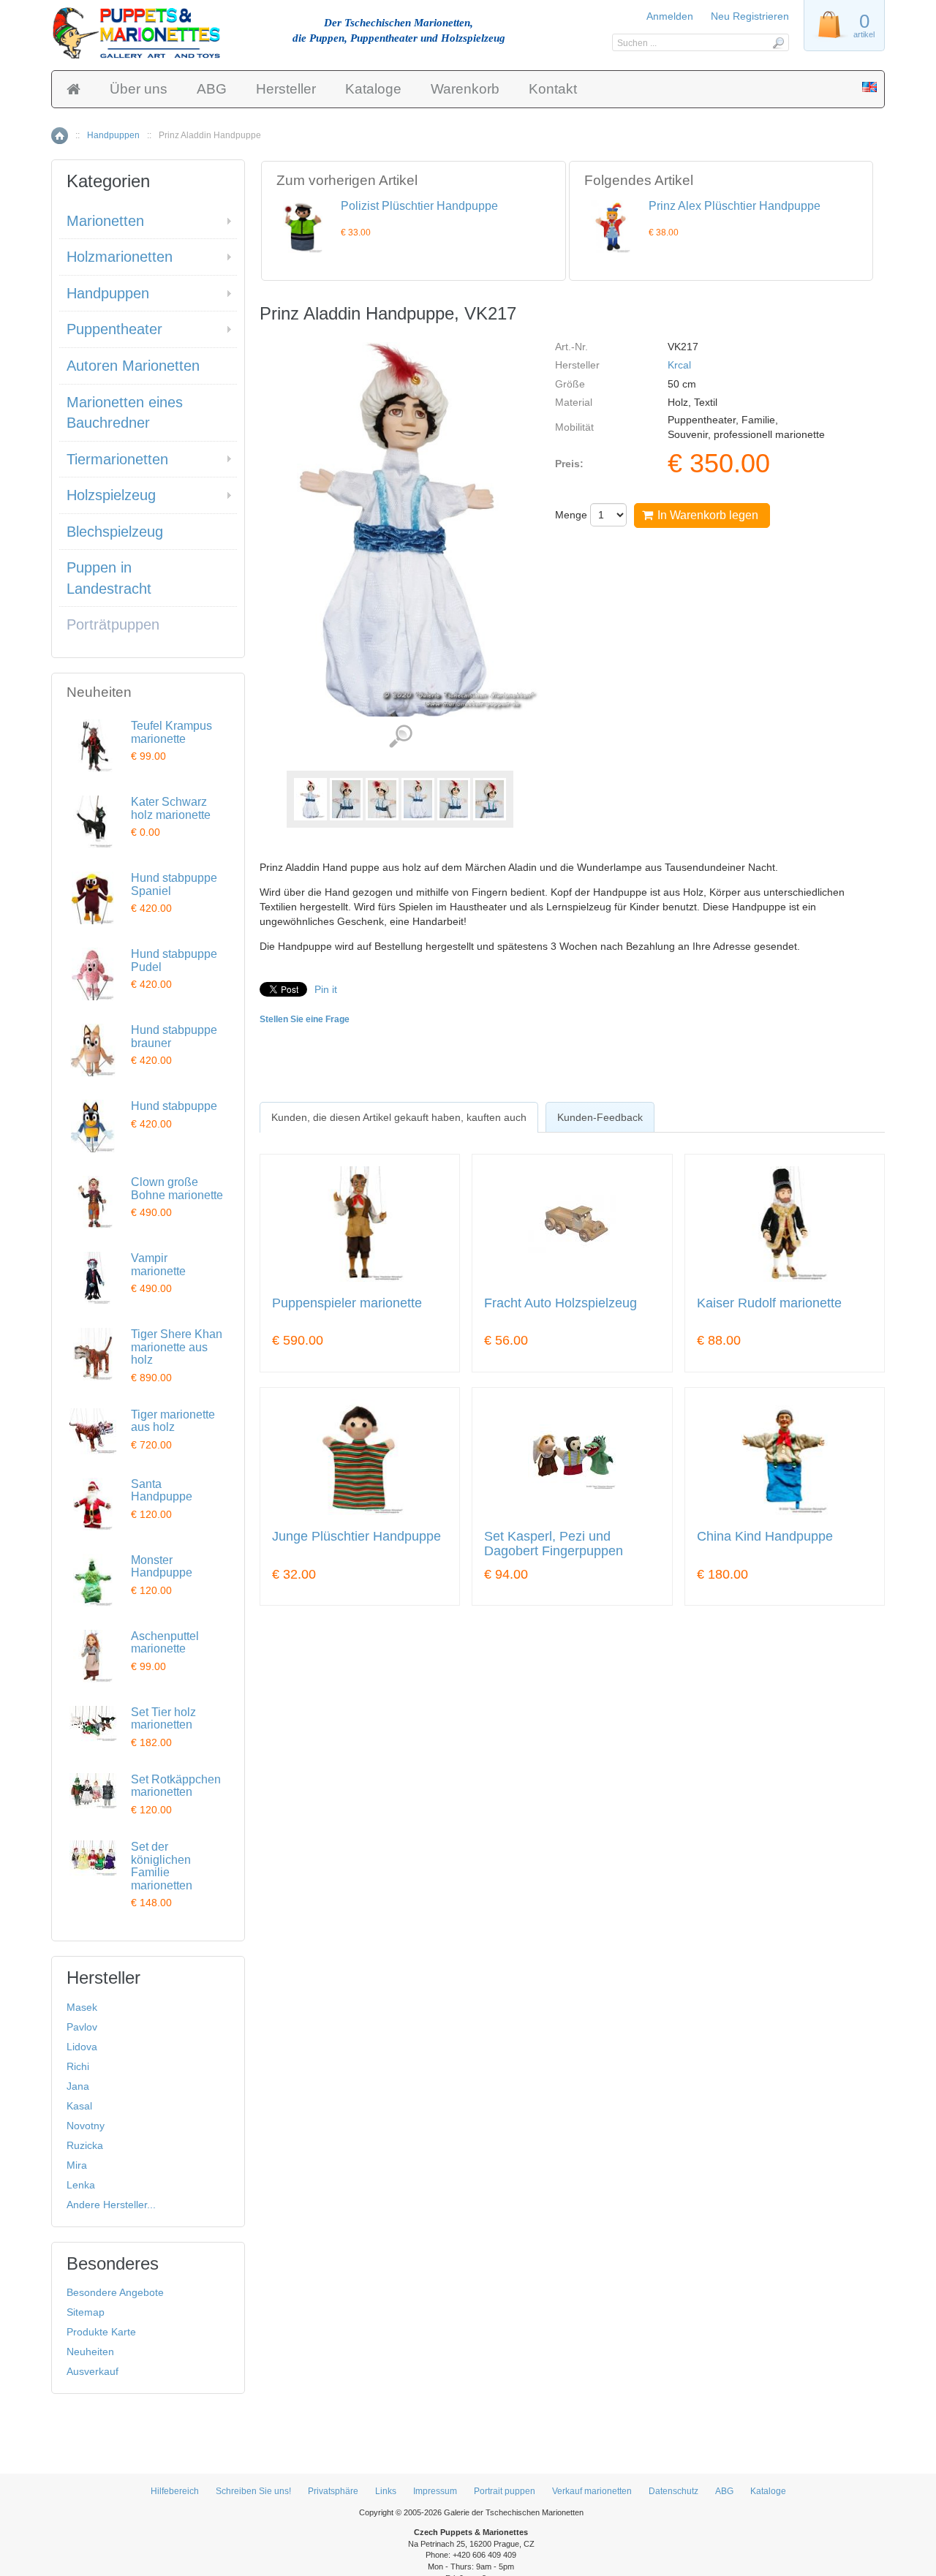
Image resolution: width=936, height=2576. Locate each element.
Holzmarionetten (120, 257)
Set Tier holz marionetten (163, 1719)
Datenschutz (673, 2491)
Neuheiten (90, 2352)
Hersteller (286, 89)
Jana (78, 2086)
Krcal (679, 365)
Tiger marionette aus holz (173, 1421)
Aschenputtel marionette (165, 1643)
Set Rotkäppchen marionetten (176, 1786)
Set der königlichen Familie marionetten (162, 1866)
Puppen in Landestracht (109, 578)
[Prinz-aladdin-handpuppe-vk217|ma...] (310, 799)
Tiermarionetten (117, 459)
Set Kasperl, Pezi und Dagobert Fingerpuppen (554, 1544)
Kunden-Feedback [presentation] (600, 1117)
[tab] (399, 1117)
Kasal (79, 2106)
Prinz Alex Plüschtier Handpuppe (735, 206)
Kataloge (373, 89)
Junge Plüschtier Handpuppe (356, 1537)
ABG (212, 89)
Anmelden (670, 16)
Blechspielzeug (115, 532)
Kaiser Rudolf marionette (769, 1303)
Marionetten (105, 221)
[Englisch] (869, 88)
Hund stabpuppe (174, 1106)
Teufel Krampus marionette (171, 732)
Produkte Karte (101, 2332)
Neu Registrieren (750, 16)
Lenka (81, 2185)
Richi (78, 2066)
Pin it (326, 989)
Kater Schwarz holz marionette (171, 808)
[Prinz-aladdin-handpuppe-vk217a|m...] (346, 799)
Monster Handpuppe (162, 1567)
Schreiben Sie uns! (253, 2491)
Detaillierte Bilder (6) (400, 737)
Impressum (435, 2491)
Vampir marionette (158, 1265)
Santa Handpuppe (162, 1491)
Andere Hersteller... (111, 2205)
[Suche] (778, 42)
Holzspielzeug (111, 495)
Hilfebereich (175, 2491)
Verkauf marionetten (592, 2491)
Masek (82, 2007)
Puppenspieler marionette (347, 1303)
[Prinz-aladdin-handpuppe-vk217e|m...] (490, 799)
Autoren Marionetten (133, 366)
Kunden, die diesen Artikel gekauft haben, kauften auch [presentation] (399, 1117)
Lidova (82, 2047)
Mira (77, 2165)
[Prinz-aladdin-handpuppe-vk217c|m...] (418, 799)
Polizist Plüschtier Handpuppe (419, 206)
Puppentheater (114, 329)
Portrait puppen (505, 2491)
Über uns (139, 89)
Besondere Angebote (115, 2292)
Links (386, 2491)
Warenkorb (465, 89)
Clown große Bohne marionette (177, 1189)
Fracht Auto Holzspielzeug (561, 1303)
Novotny (86, 2126)
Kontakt (553, 89)
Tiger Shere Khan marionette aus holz (177, 1347)
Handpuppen (113, 135)
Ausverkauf (93, 2371)
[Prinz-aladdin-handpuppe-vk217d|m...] (454, 799)
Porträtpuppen (113, 624)
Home (60, 136)
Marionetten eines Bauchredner (125, 413)
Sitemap (86, 2312)
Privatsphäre (333, 2491)
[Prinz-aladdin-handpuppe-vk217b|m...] (382, 799)
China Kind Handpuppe (765, 1537)
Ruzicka (85, 2145)
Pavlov (82, 2027)
